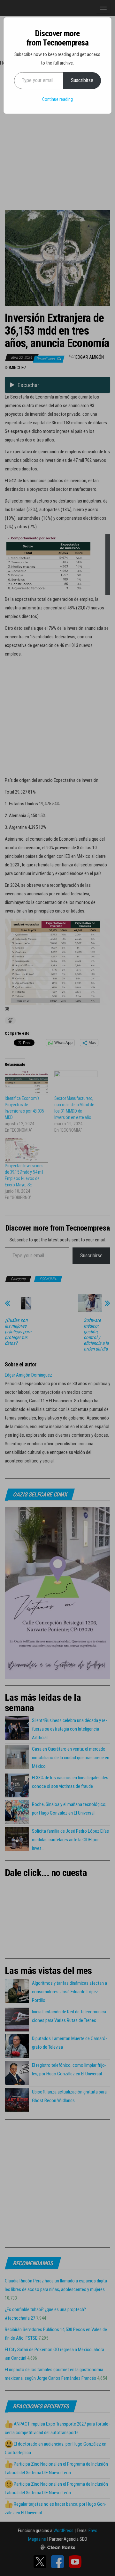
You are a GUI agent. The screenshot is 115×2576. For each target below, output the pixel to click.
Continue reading (57, 99)
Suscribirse (82, 80)
